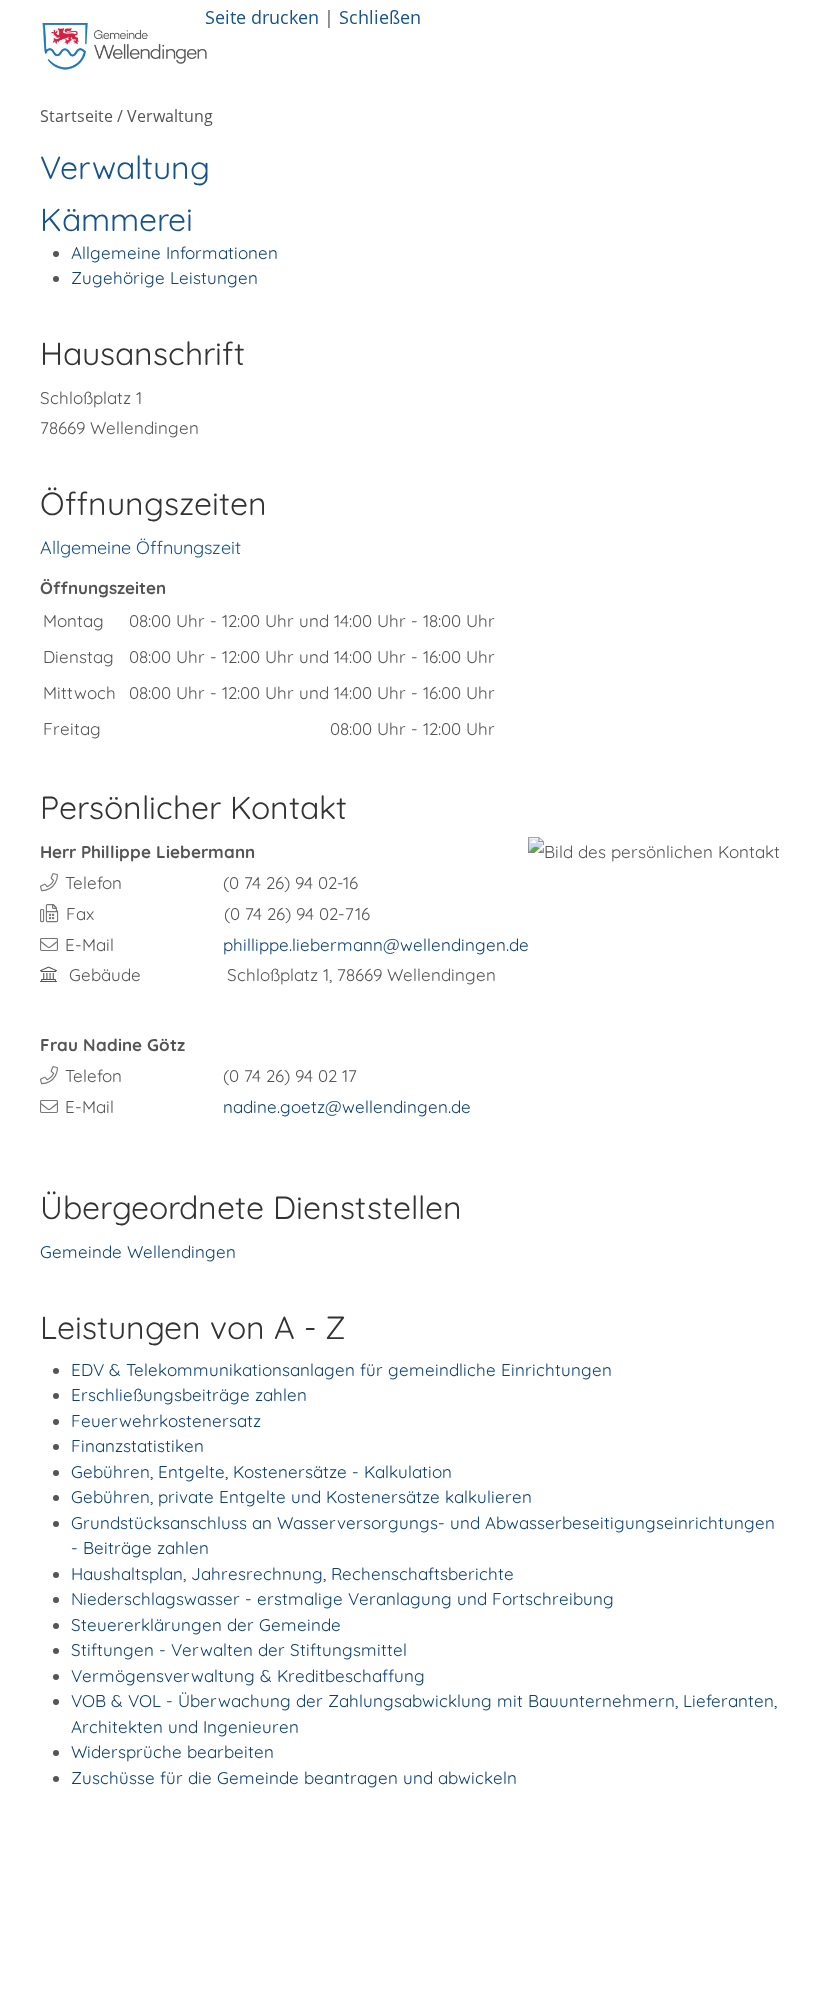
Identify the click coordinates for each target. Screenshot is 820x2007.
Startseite (76, 116)
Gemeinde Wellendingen (138, 1251)
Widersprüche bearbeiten (172, 1751)
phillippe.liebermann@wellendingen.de (376, 944)
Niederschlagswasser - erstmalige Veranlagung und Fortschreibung (342, 1598)
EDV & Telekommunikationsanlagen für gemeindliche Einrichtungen (341, 1369)
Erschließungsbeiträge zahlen (189, 1394)
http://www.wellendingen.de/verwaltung (356, 1848)
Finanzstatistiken (137, 1445)
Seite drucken (262, 16)
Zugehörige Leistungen (164, 277)
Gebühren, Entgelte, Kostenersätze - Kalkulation (261, 1471)
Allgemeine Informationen (174, 252)
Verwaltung (170, 116)
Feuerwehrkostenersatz (166, 1420)
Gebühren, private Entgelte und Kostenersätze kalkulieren (301, 1496)
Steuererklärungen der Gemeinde (206, 1624)
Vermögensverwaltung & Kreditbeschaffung (248, 1675)
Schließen (380, 16)
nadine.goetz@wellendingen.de (347, 1106)
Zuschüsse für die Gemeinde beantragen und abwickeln (294, 1777)
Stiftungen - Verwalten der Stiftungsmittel (239, 1649)
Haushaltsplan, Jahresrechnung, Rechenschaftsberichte (292, 1573)
